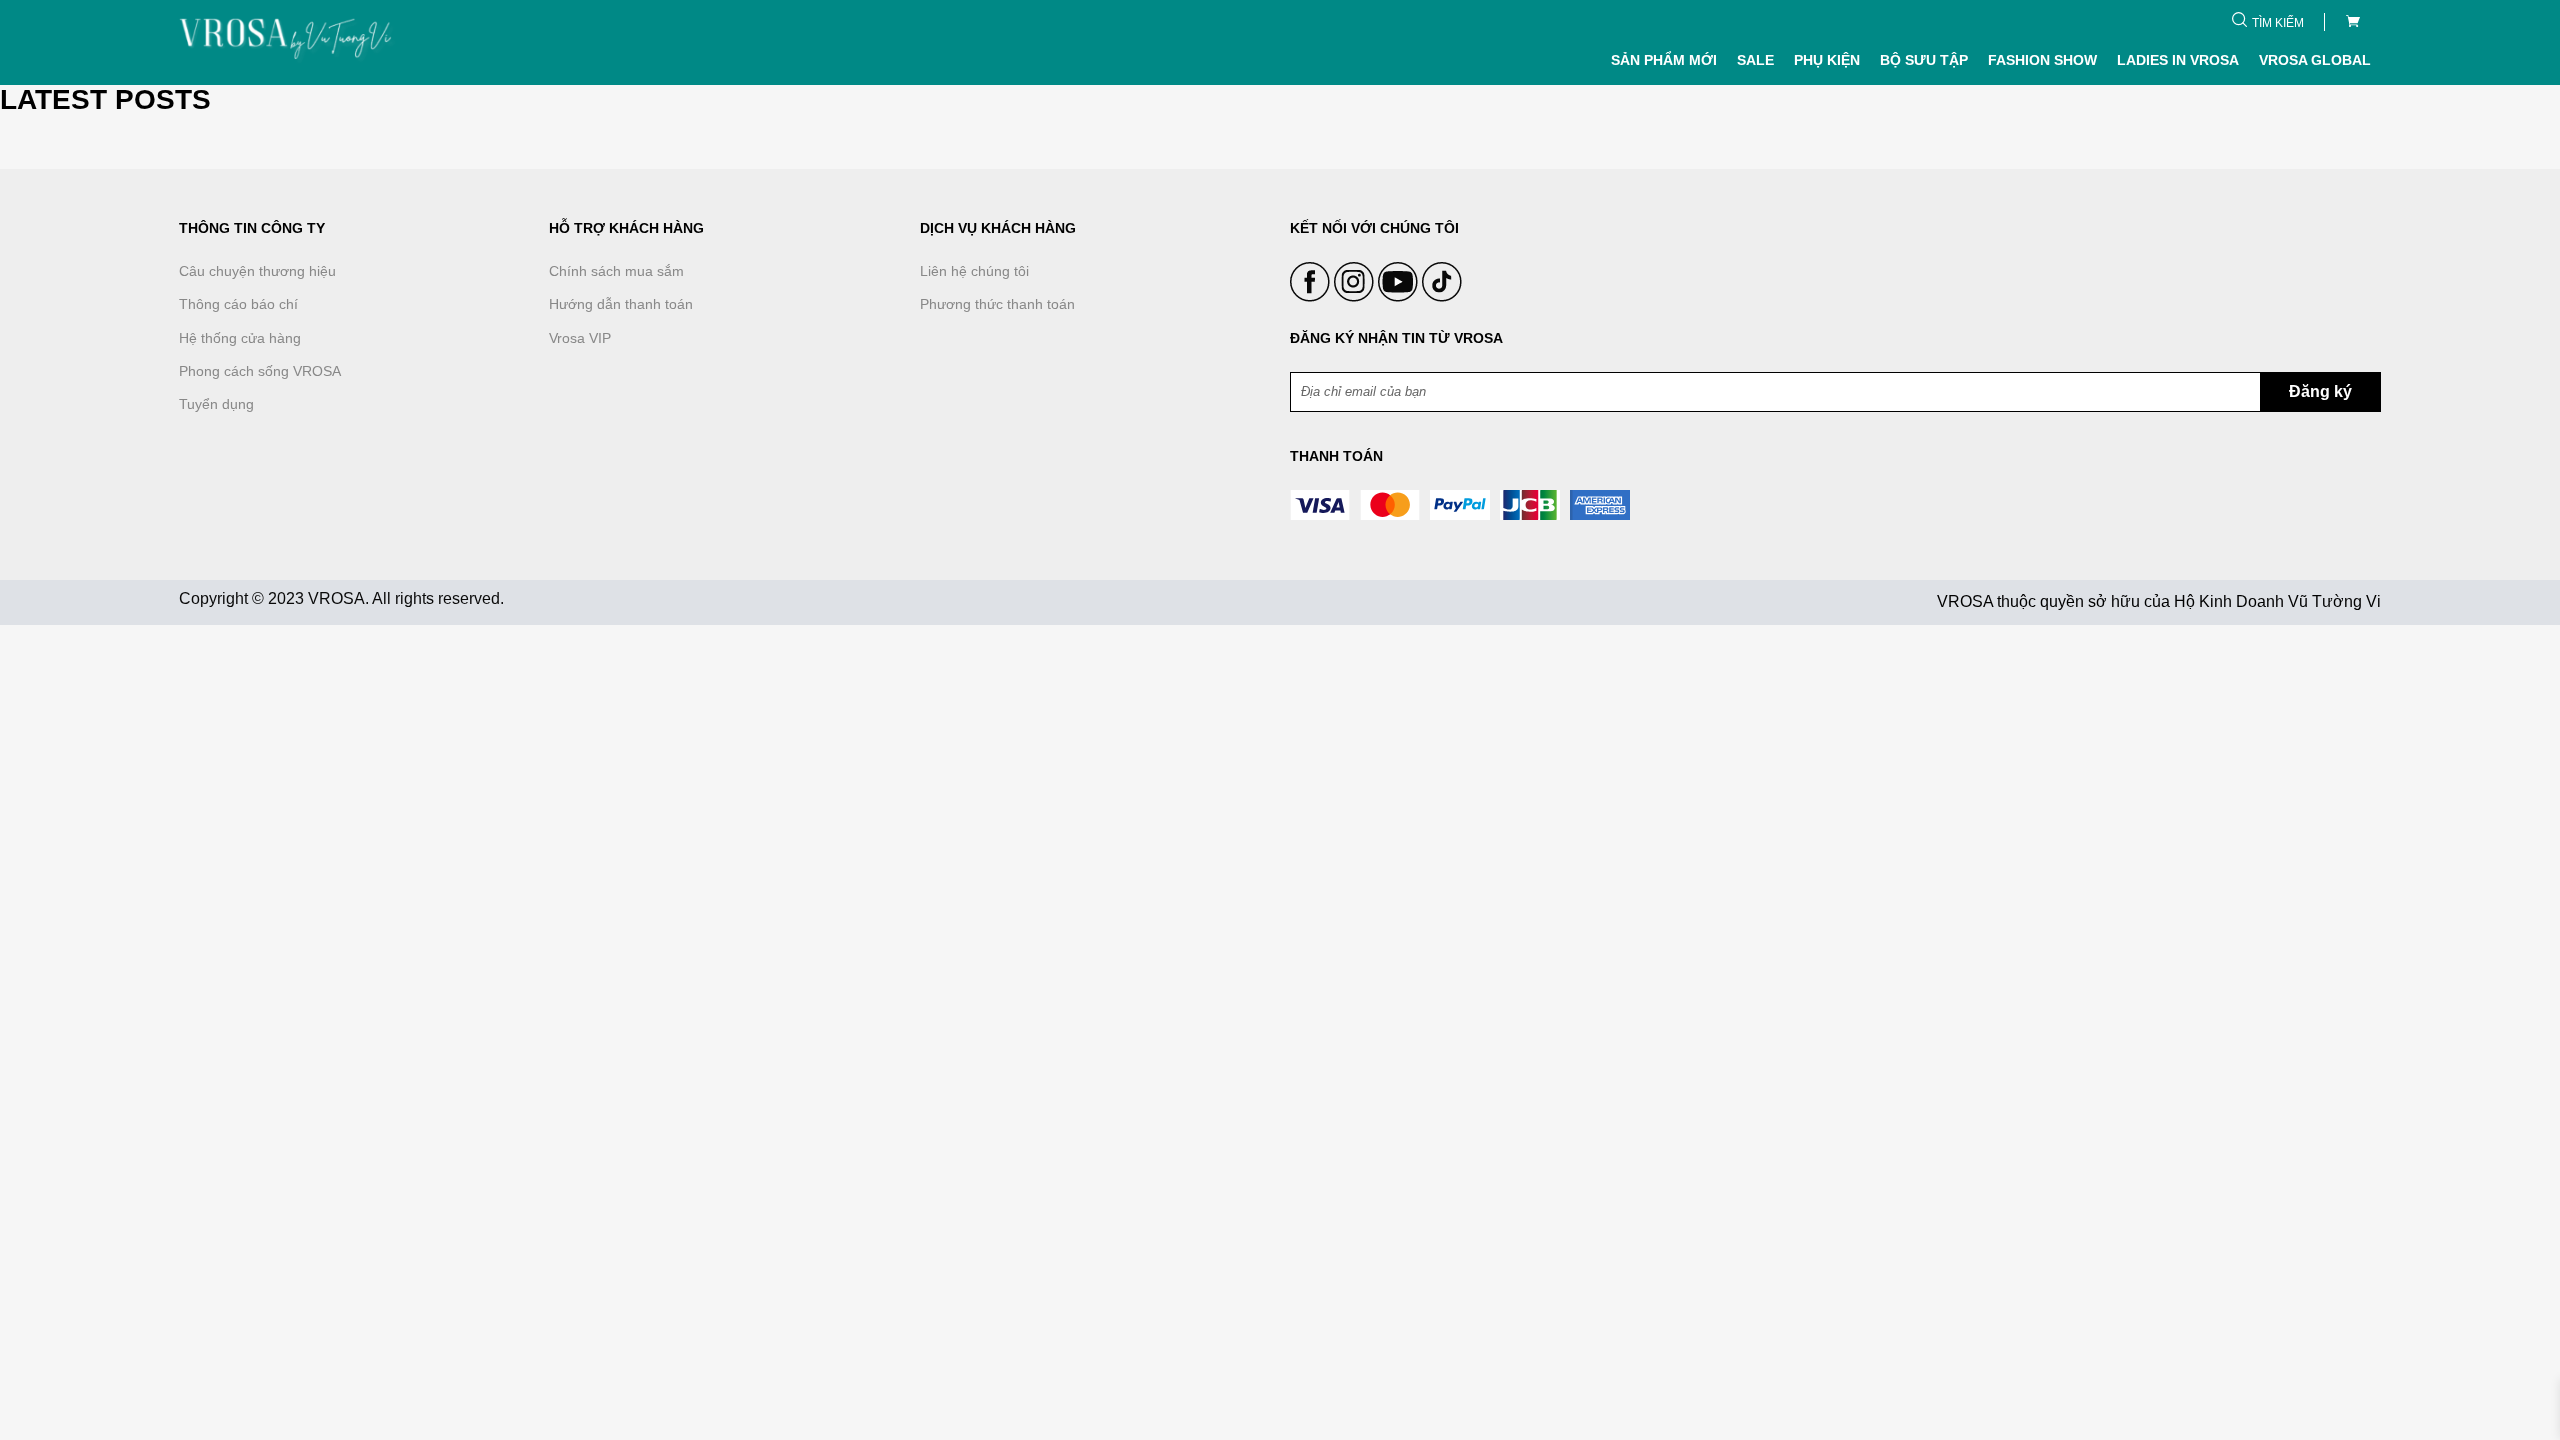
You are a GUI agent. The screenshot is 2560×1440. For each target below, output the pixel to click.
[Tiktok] (1442, 297)
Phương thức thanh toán (997, 304)
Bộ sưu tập (1924, 60)
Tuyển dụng (216, 404)
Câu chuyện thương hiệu (257, 271)
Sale (1755, 60)
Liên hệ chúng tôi (974, 271)
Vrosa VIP (580, 338)
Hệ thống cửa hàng (240, 338)
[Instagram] (1356, 297)
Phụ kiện (1827, 60)
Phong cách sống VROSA (260, 371)
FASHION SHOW (2042, 60)
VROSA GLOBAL (2315, 60)
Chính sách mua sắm (616, 271)
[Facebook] (1312, 297)
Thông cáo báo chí (238, 304)
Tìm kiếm (2278, 23)
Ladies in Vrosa (2178, 60)
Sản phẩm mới (1664, 60)
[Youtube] (1400, 297)
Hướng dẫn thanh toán (621, 304)
